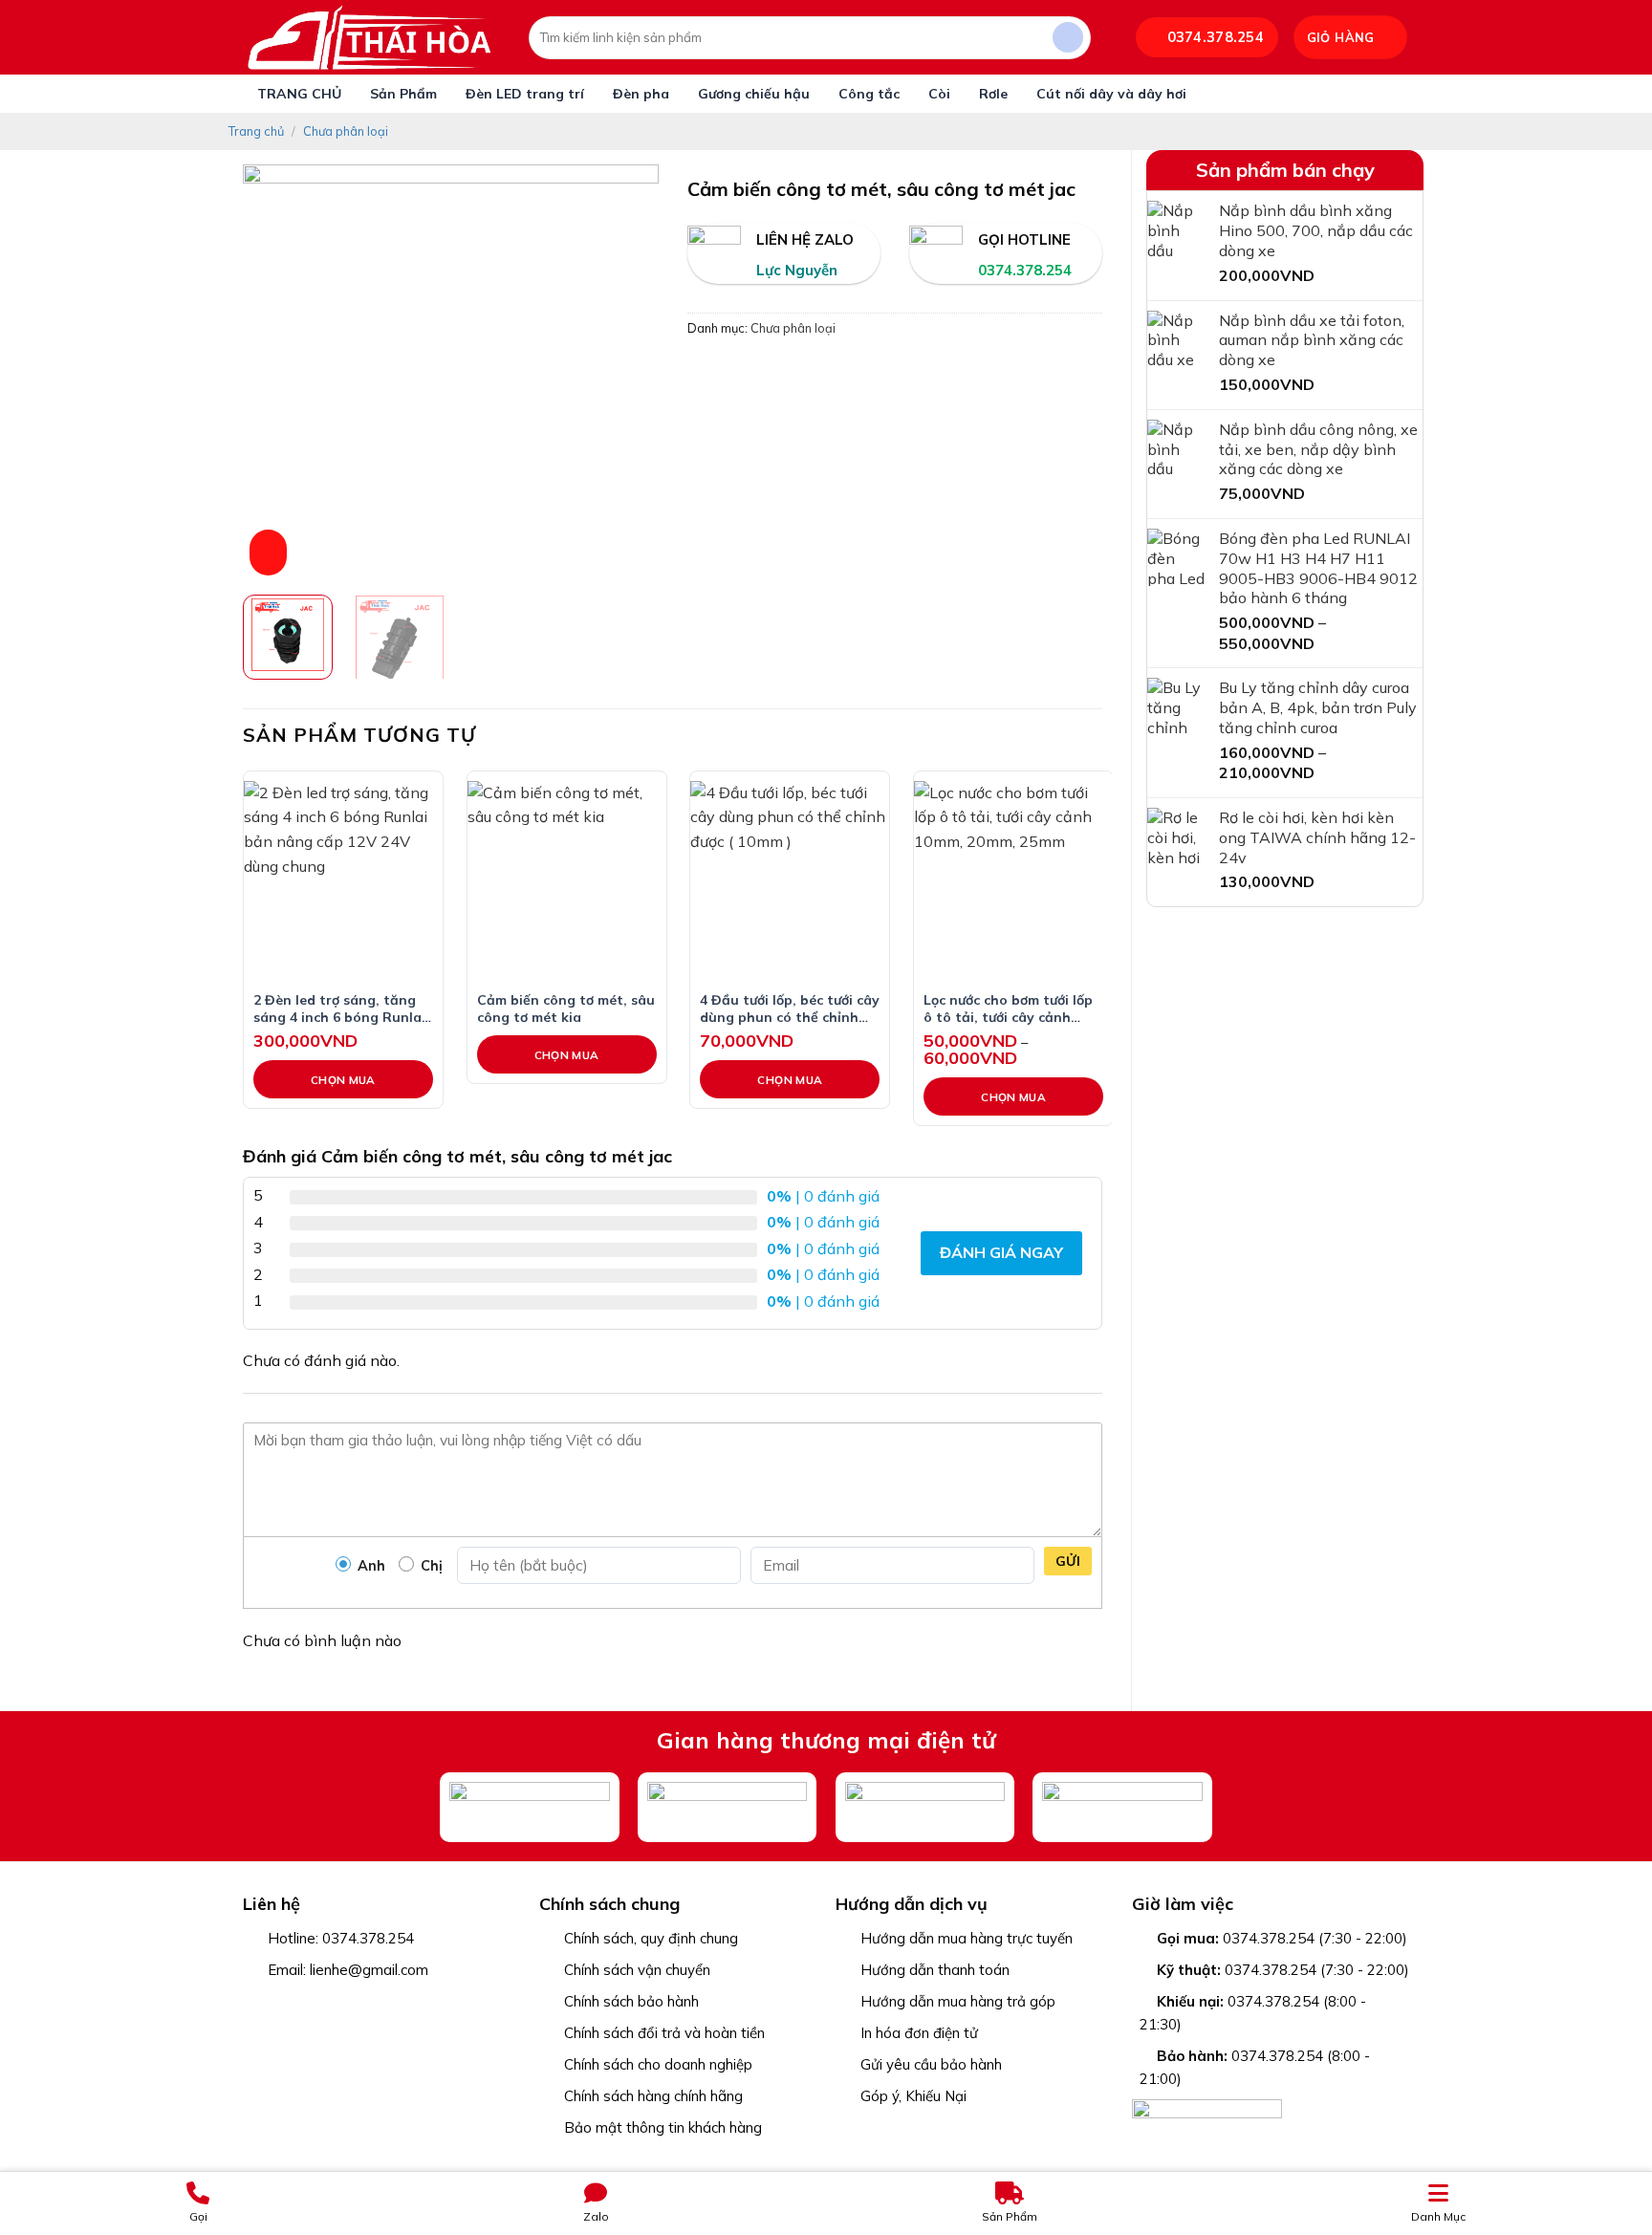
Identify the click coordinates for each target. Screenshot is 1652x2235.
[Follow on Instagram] (280, 2003)
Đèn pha (641, 94)
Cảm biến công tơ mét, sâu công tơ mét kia (566, 1008)
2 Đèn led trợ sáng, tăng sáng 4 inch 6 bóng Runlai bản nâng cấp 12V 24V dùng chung (339, 1008)
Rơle (993, 94)
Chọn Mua (343, 1080)
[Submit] (1068, 38)
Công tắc (869, 94)
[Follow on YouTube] (379, 2003)
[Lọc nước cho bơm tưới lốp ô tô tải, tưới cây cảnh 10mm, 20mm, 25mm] (1013, 880)
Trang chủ (256, 131)
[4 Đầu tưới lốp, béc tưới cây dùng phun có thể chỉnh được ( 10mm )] (790, 880)
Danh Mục (1438, 2216)
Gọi (198, 2216)
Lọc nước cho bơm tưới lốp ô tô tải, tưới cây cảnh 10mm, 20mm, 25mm (1008, 1008)
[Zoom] (268, 553)
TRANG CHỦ (299, 94)
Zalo (596, 2216)
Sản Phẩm (403, 94)
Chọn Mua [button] (790, 1080)
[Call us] (354, 2003)
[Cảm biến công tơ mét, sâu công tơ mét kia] (567, 880)
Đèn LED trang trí (525, 94)
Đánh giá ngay (1001, 1252)
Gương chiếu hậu (754, 94)
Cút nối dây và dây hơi (1111, 94)
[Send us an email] (329, 2003)
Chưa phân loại (346, 131)
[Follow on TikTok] (304, 2003)
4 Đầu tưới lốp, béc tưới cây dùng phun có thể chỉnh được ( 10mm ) (790, 1008)
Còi (939, 94)
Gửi (1068, 1561)
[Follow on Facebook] (255, 2003)
